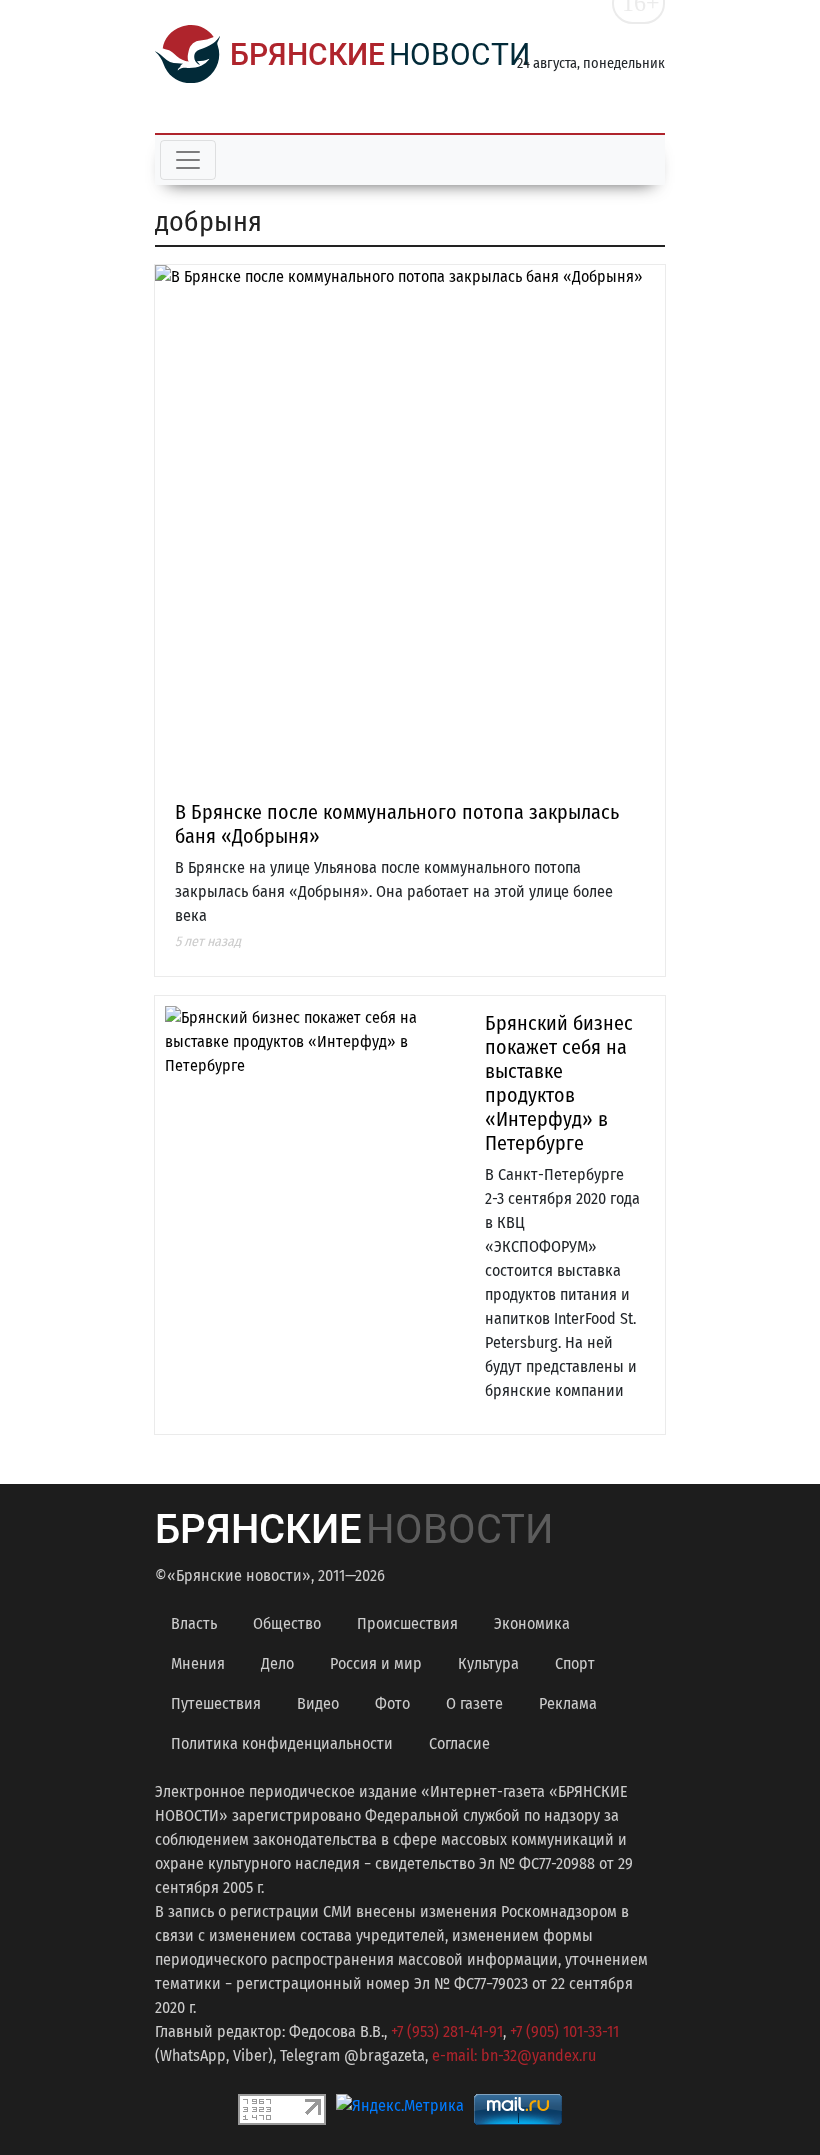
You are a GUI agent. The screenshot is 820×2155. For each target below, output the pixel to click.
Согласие (459, 1743)
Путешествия (216, 1703)
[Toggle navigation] (188, 160)
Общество (287, 1623)
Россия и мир (376, 1663)
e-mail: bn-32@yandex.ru (514, 2055)
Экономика (532, 1623)
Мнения (198, 1663)
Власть (194, 1623)
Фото (392, 1703)
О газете (474, 1703)
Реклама (568, 1703)
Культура (488, 1663)
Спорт (575, 1663)
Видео (318, 1703)
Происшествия (407, 1623)
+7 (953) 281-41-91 (447, 2031)
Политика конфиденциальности (282, 1743)
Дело (277, 1663)
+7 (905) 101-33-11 (564, 2031)
